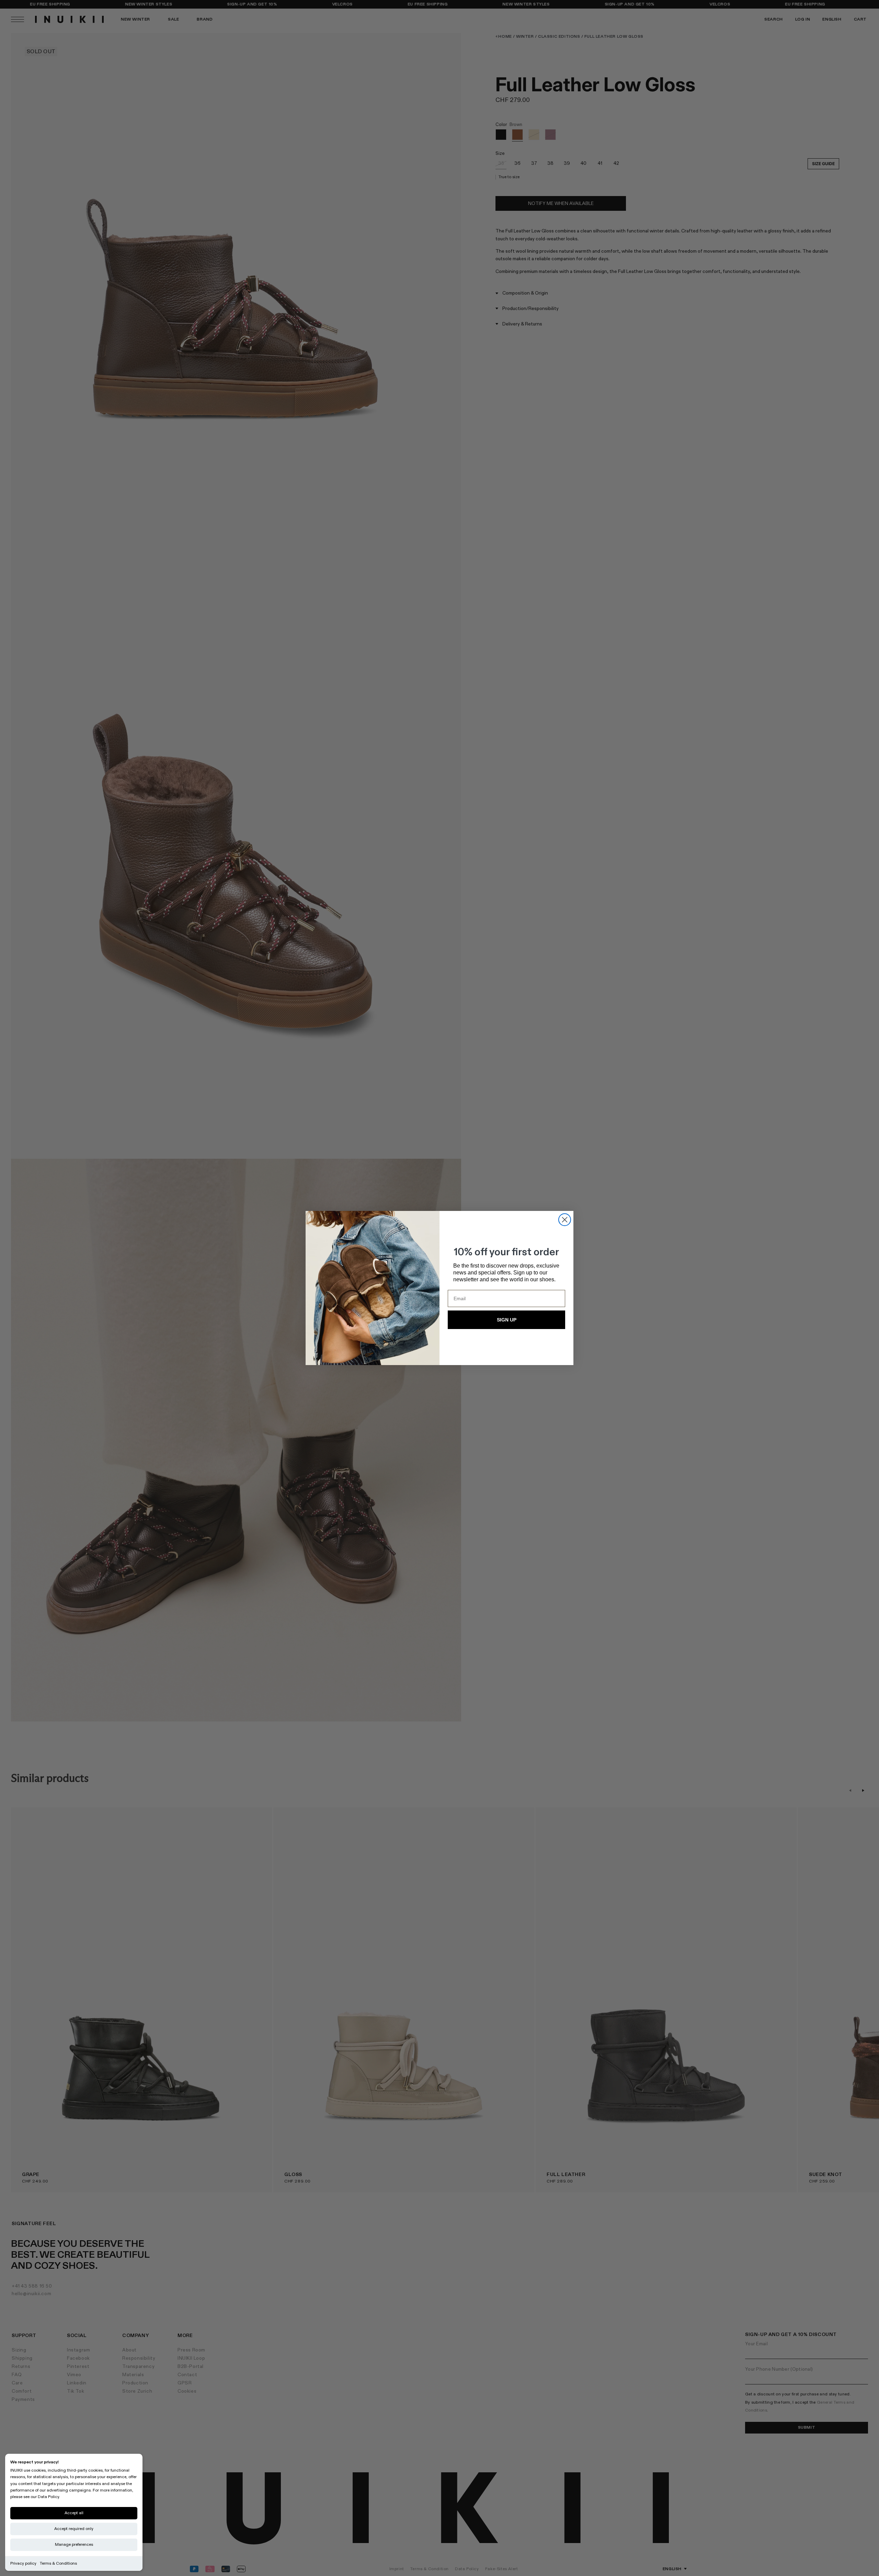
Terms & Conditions (58, 2563)
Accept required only (74, 2529)
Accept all (74, 2513)
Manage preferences (74, 2545)
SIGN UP (507, 1320)
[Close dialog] (565, 1220)
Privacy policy (23, 2563)
